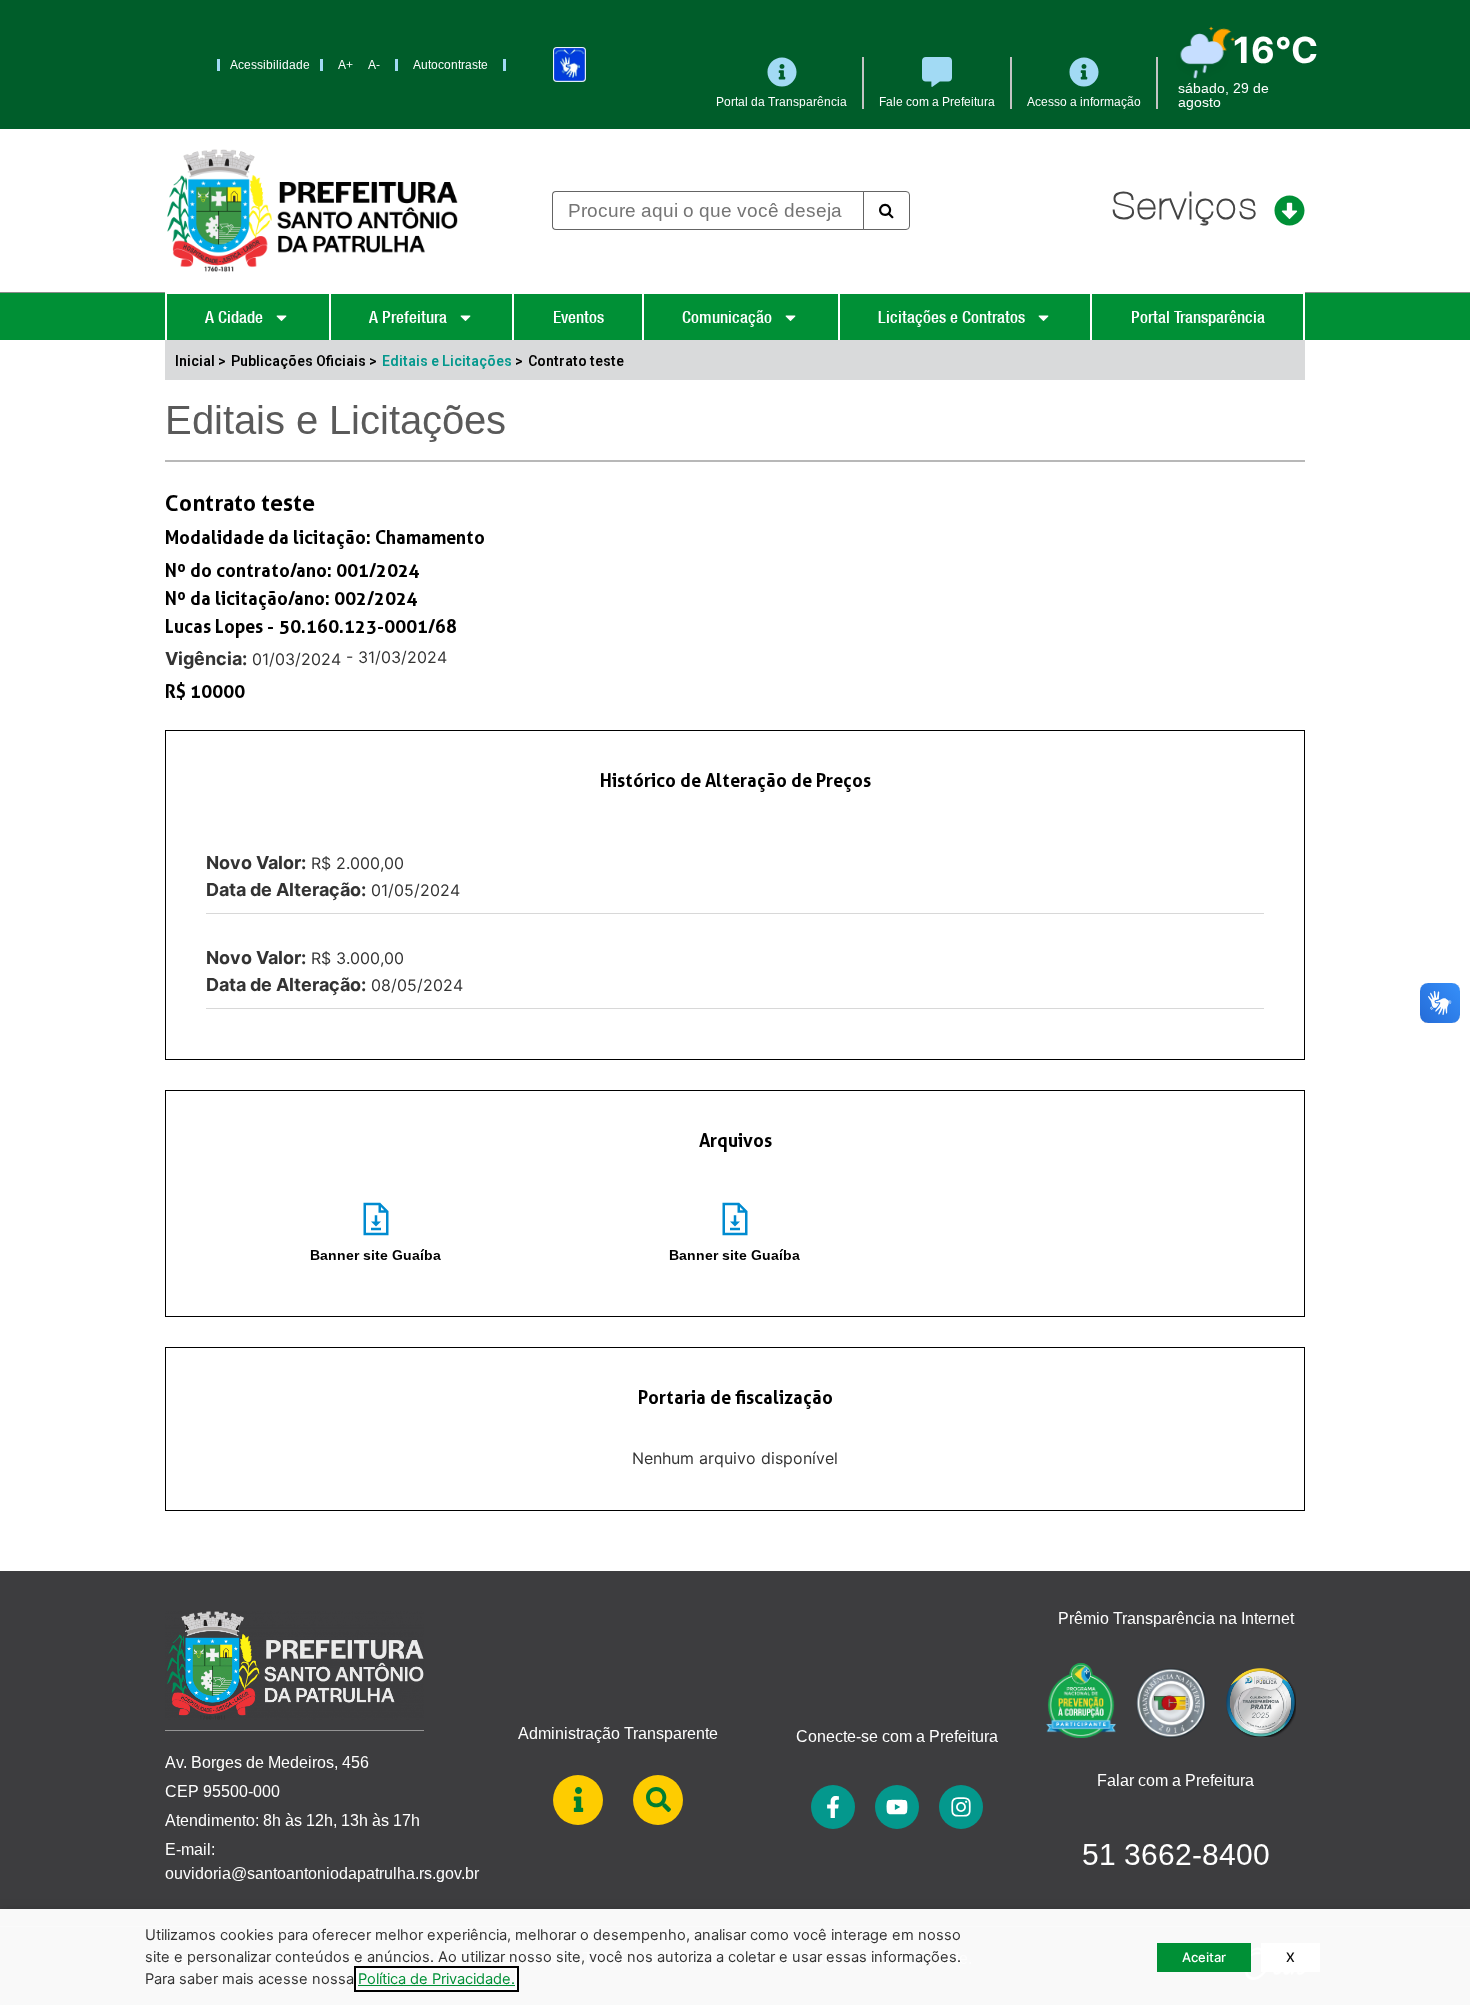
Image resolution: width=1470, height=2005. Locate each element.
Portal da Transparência (781, 102)
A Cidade (234, 317)
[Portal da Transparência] (782, 72)
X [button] (1290, 1957)
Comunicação (727, 317)
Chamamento (430, 537)
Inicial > (200, 361)
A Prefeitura (408, 317)
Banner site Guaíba (375, 1255)
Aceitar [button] (1204, 1957)
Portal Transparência (1198, 317)
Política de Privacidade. (436, 1979)
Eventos (578, 317)
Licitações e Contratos (951, 317)
